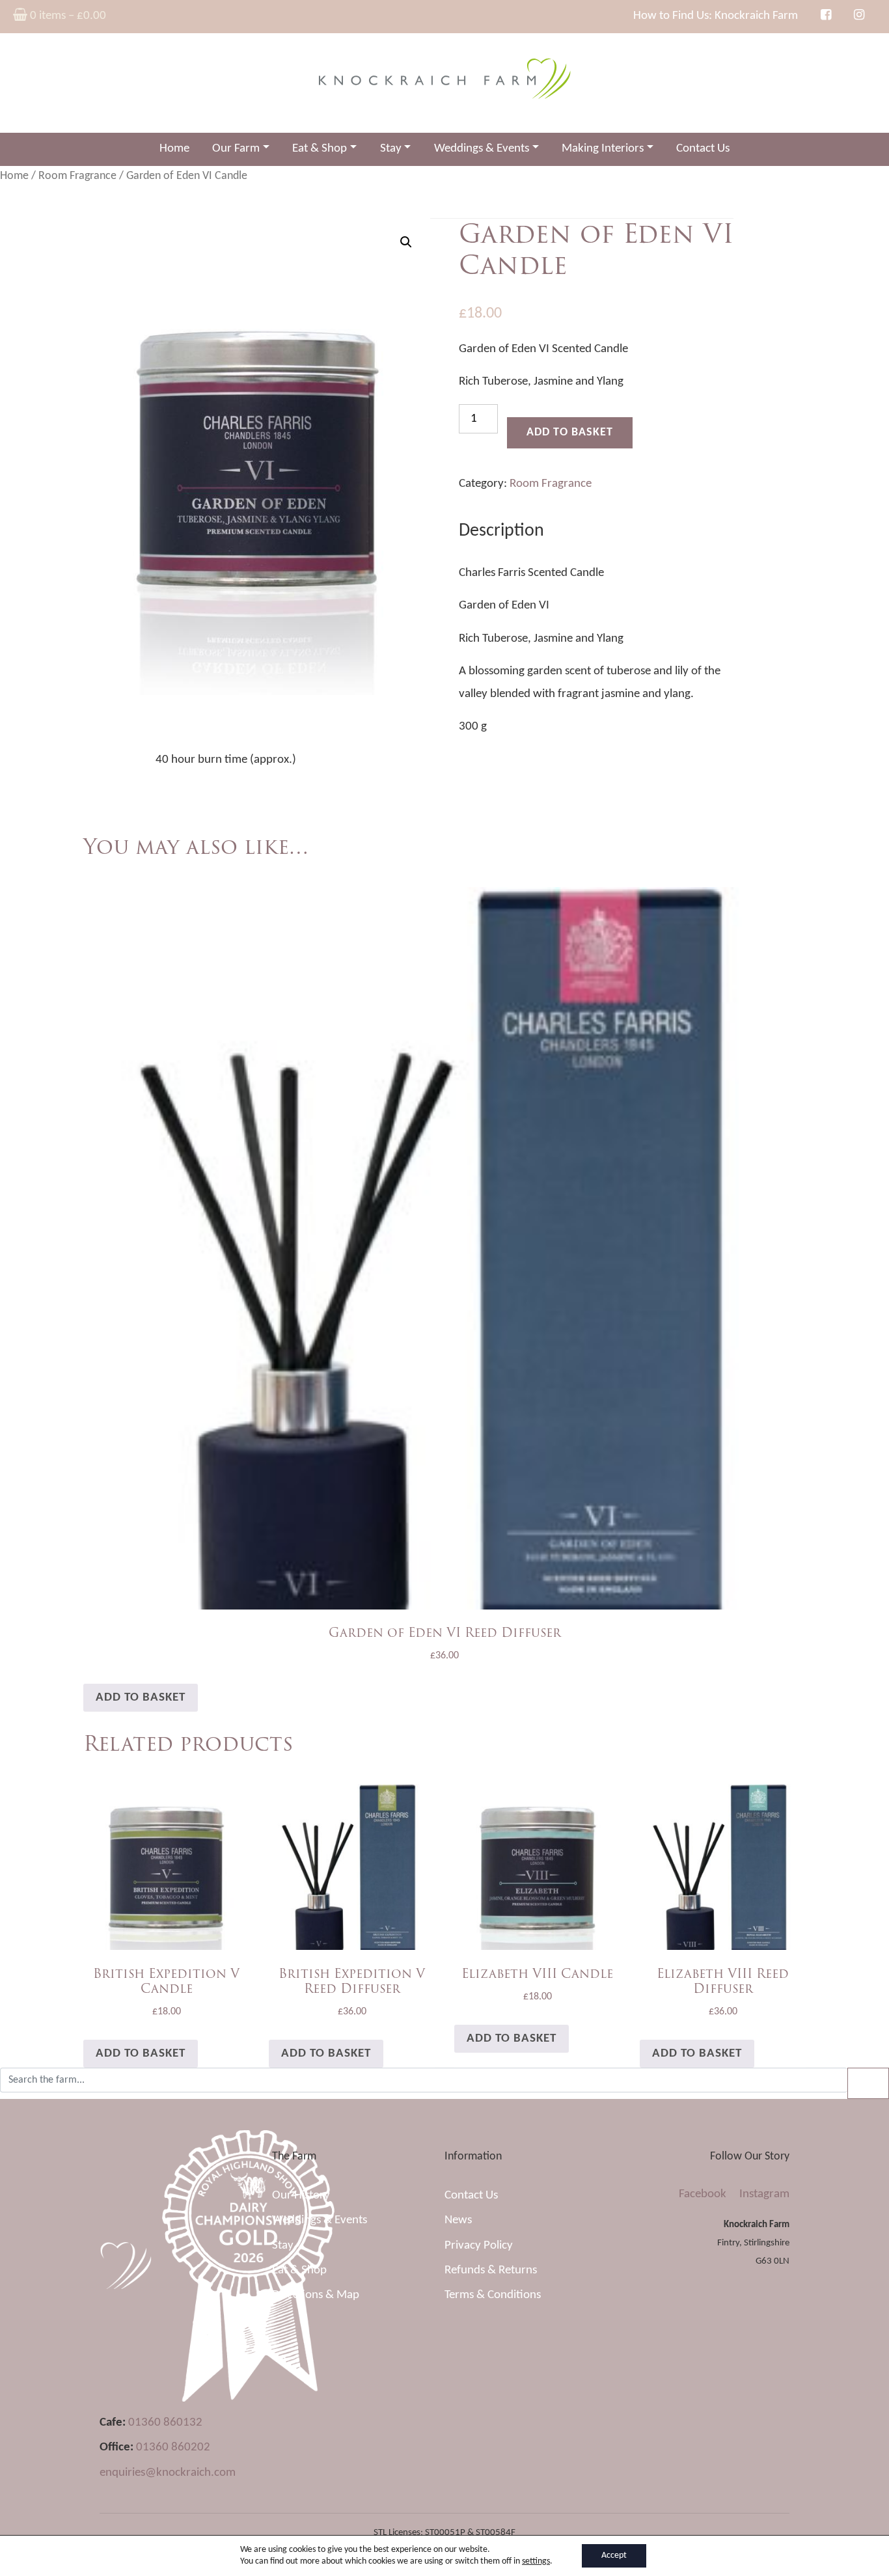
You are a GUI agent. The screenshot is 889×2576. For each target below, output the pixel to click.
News (458, 2220)
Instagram (764, 2194)
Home (174, 149)
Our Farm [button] (236, 149)
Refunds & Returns (491, 2270)
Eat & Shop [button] (320, 149)
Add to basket (570, 432)
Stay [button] (391, 149)
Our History (301, 2196)
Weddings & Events (320, 2220)
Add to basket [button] (141, 1698)
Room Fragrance (77, 176)
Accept (614, 2555)
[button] (406, 242)
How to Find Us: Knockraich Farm (716, 16)
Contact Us (703, 149)
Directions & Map (316, 2295)
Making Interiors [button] (603, 149)
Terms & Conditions (493, 2295)
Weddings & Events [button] (482, 149)
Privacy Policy (479, 2246)
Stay (283, 2246)
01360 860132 (165, 2423)
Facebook (703, 2194)
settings (536, 2561)
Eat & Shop (299, 2270)
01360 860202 (173, 2447)
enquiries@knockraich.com (168, 2473)
